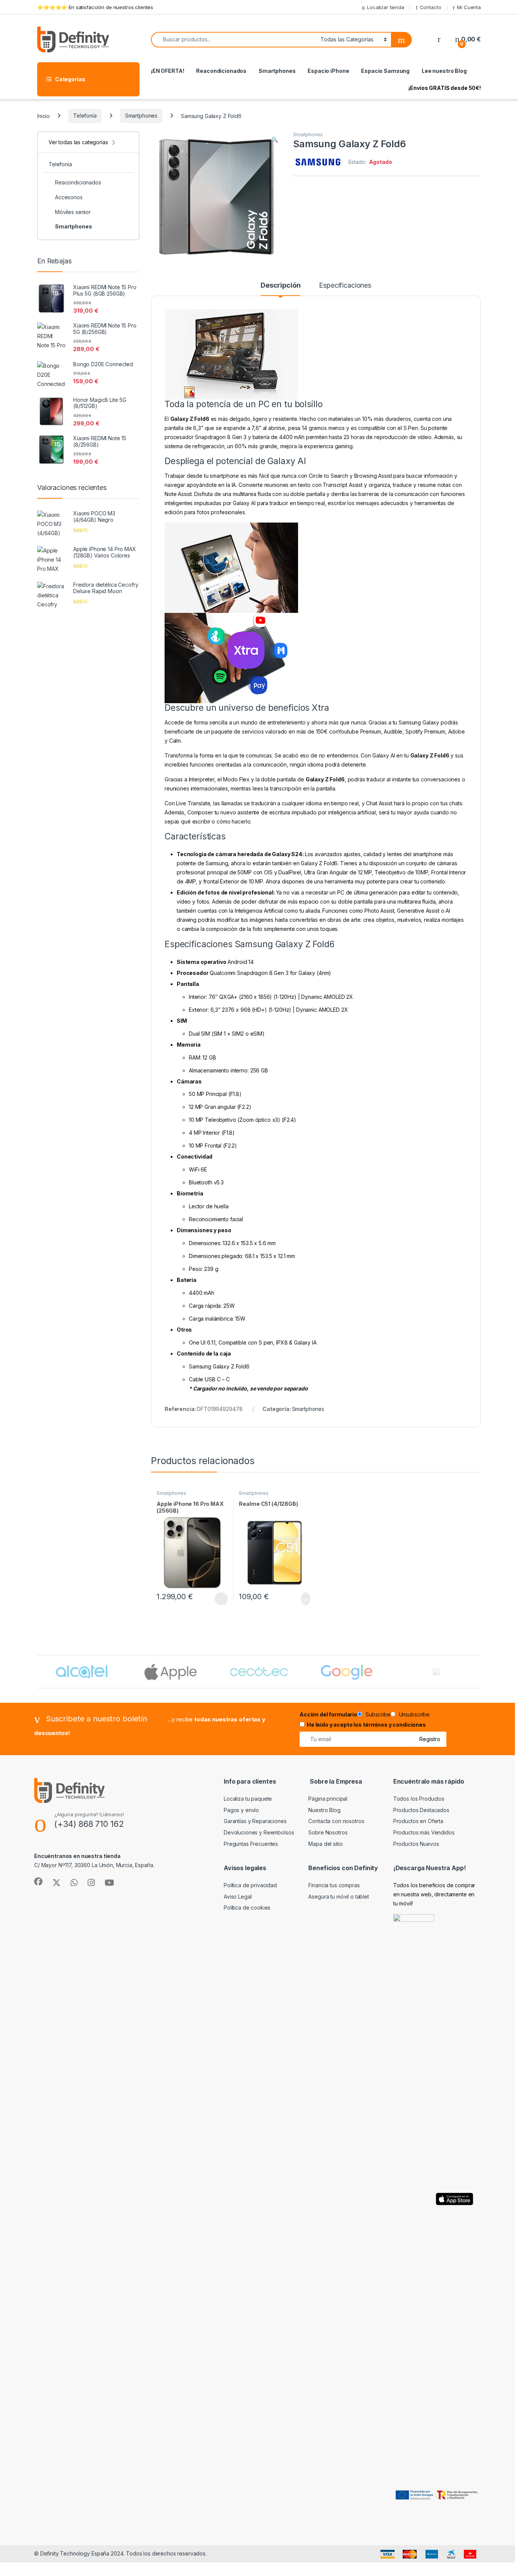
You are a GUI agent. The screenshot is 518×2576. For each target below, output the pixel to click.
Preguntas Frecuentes (251, 1844)
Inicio (43, 116)
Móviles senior (73, 212)
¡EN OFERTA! (167, 71)
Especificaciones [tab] (345, 286)
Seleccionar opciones (213, 1599)
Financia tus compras (334, 1885)
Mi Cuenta (469, 7)
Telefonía (85, 116)
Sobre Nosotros (328, 1832)
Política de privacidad (250, 1885)
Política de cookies (247, 1908)
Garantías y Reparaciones (255, 1821)
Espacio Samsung (385, 71)
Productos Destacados (421, 1810)
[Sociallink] (38, 1882)
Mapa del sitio (325, 1844)
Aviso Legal (238, 1897)
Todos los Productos (419, 1799)
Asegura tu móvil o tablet (339, 1897)
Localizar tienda (386, 7)
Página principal (328, 1799)
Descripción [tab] (280, 286)
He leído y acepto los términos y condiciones (366, 1725)
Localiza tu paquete (248, 1799)
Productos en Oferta (418, 1821)
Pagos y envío (241, 1810)
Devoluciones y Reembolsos (259, 1832)
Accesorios (69, 197)
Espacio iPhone (328, 71)
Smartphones (277, 71)
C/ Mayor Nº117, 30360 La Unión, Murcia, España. (94, 1865)
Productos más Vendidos (424, 1832)
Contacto (431, 7)
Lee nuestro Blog (444, 71)
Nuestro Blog (324, 1810)
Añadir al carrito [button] (302, 1599)
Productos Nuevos (416, 1844)
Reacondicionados (221, 71)
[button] (275, 140)
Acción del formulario (328, 1714)
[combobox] (234, 40)
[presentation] (479, 1672)
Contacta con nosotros (336, 1821)
